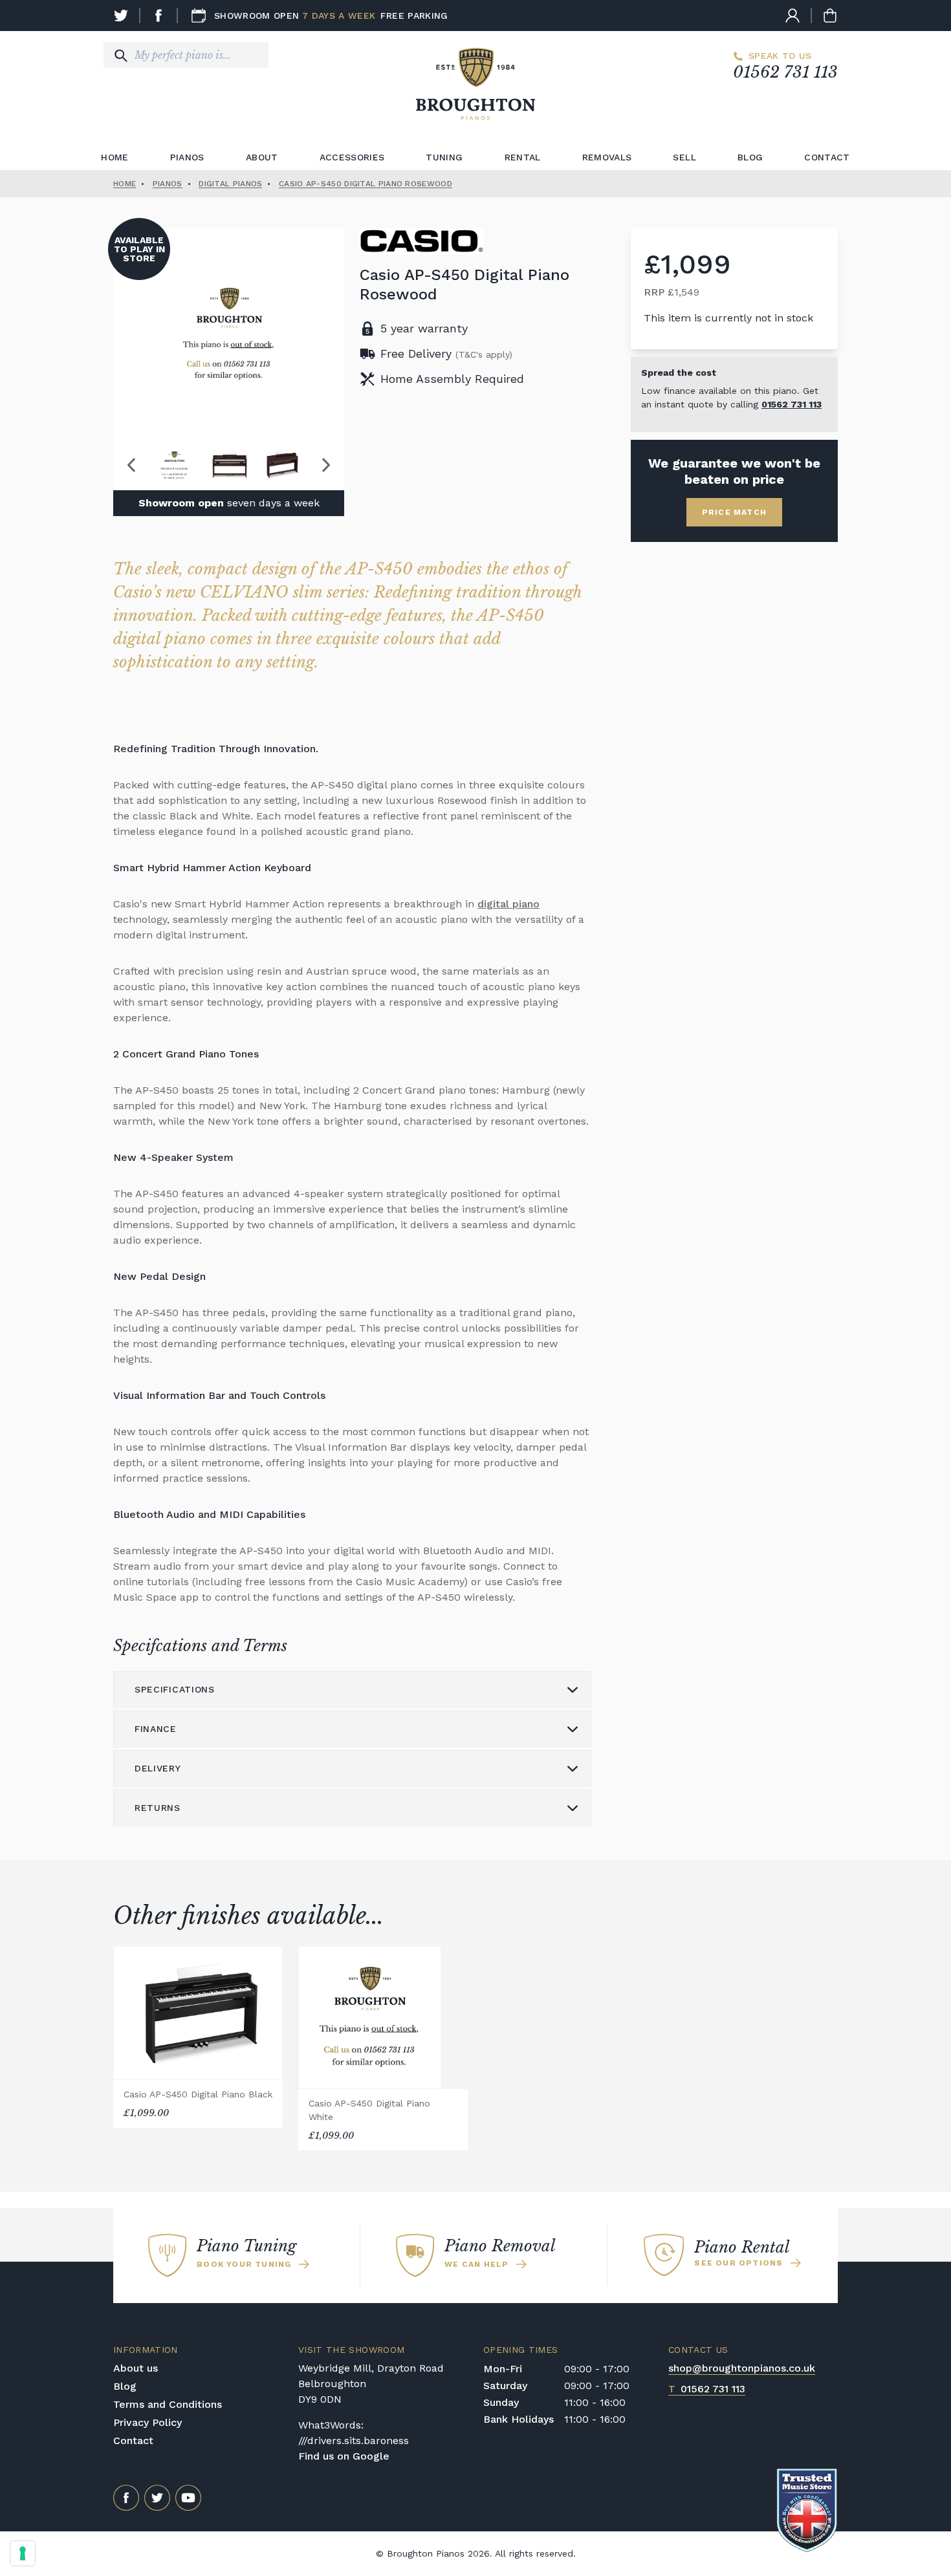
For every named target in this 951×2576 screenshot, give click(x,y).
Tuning (444, 157)
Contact (827, 157)
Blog (750, 157)
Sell (684, 157)
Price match (734, 512)
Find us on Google (344, 2456)
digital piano (508, 904)
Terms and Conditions (168, 2404)
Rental (523, 157)
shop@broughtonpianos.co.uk (742, 2368)
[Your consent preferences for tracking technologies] (23, 2553)
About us (136, 2368)
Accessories (352, 157)
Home (115, 157)
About (262, 157)
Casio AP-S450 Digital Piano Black (198, 2094)
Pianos (187, 157)
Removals (607, 157)
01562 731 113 (785, 72)
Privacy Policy (148, 2422)
